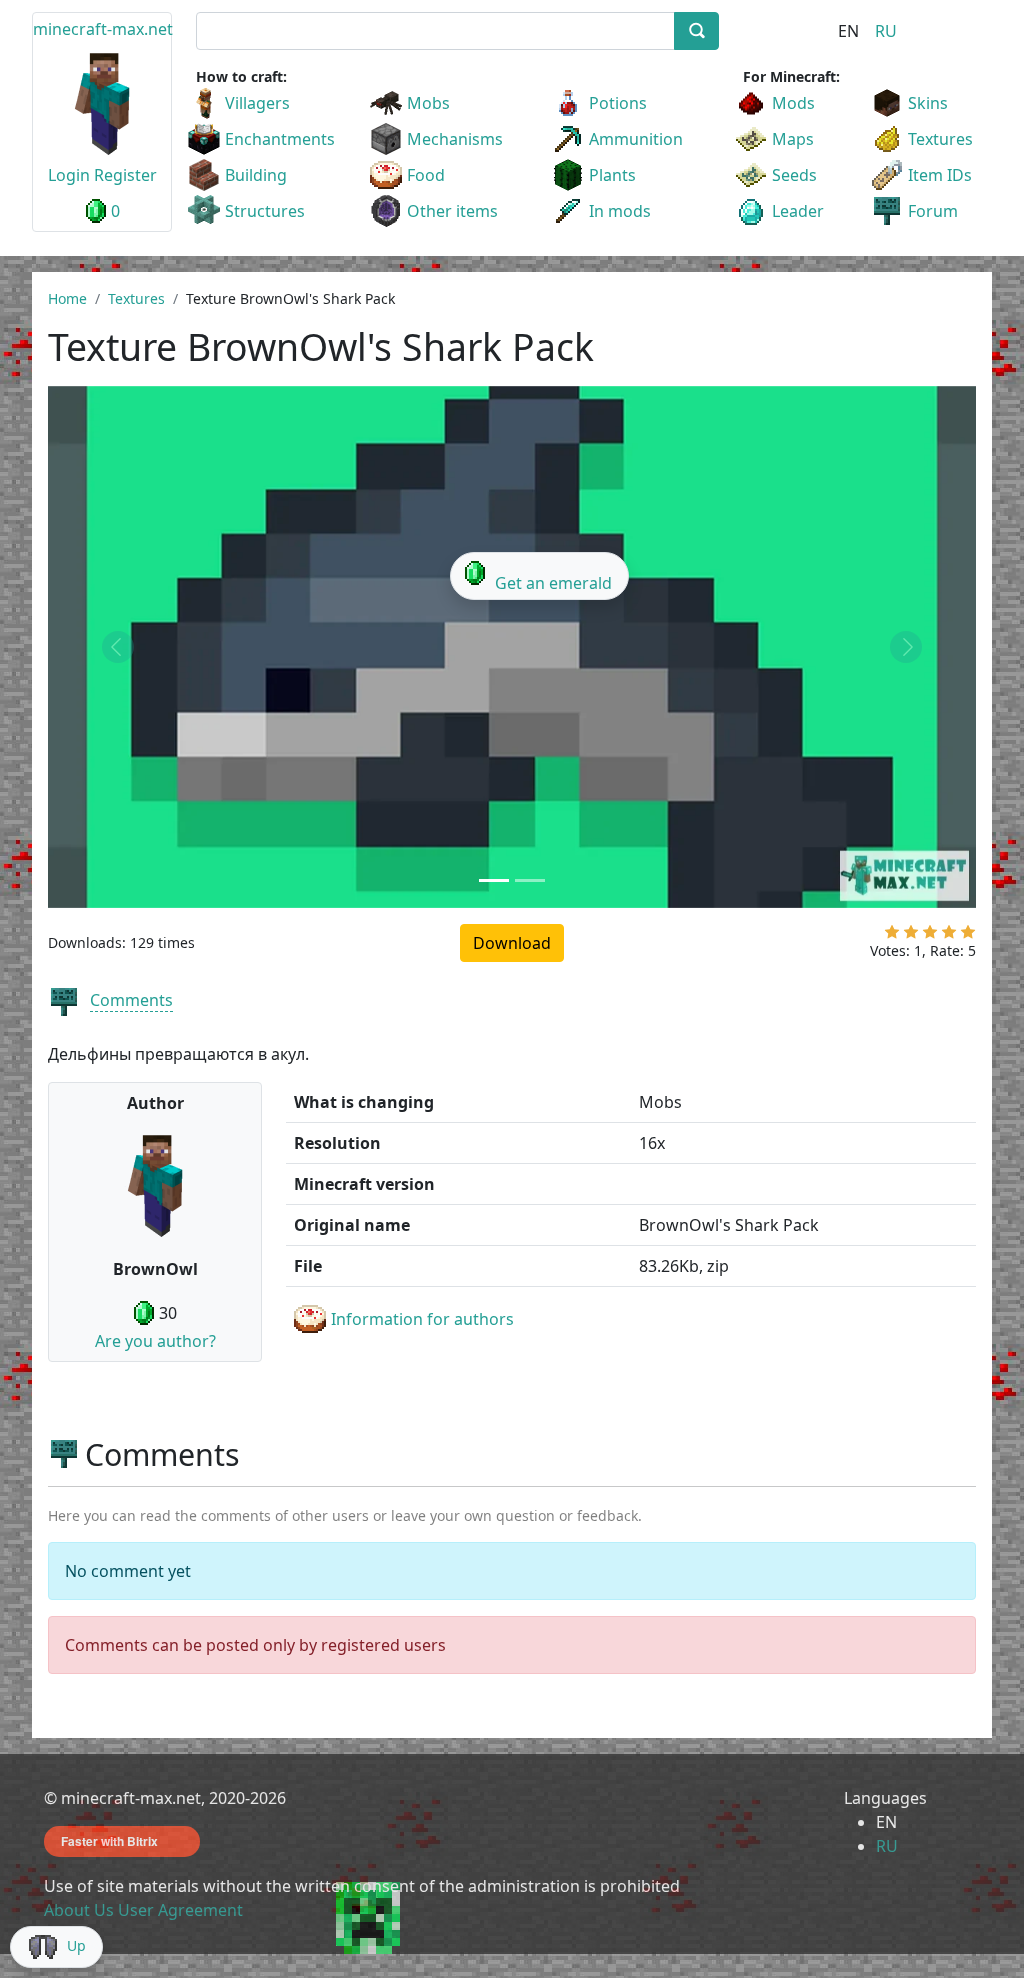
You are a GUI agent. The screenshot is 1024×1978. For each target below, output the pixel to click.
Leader (798, 211)
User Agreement (180, 1910)
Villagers (257, 103)
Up (76, 1945)
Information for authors (422, 1319)
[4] (949, 936)
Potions (618, 103)
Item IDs (940, 175)
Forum (933, 211)
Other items (452, 211)
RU (886, 31)
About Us (79, 1910)
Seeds (794, 175)
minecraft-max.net (103, 29)
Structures (265, 211)
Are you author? (155, 1341)
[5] (968, 936)
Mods (793, 103)
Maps (793, 139)
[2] (911, 936)
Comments (131, 1000)
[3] (930, 936)
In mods (620, 211)
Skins (928, 103)
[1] (892, 936)
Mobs (428, 103)
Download (512, 943)
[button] (117, 647)
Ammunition (636, 139)
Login (69, 175)
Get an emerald (553, 583)
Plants (612, 175)
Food (426, 175)
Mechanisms (455, 139)
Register (125, 175)
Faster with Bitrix (109, 1841)
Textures (940, 139)
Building (256, 175)
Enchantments (280, 139)
